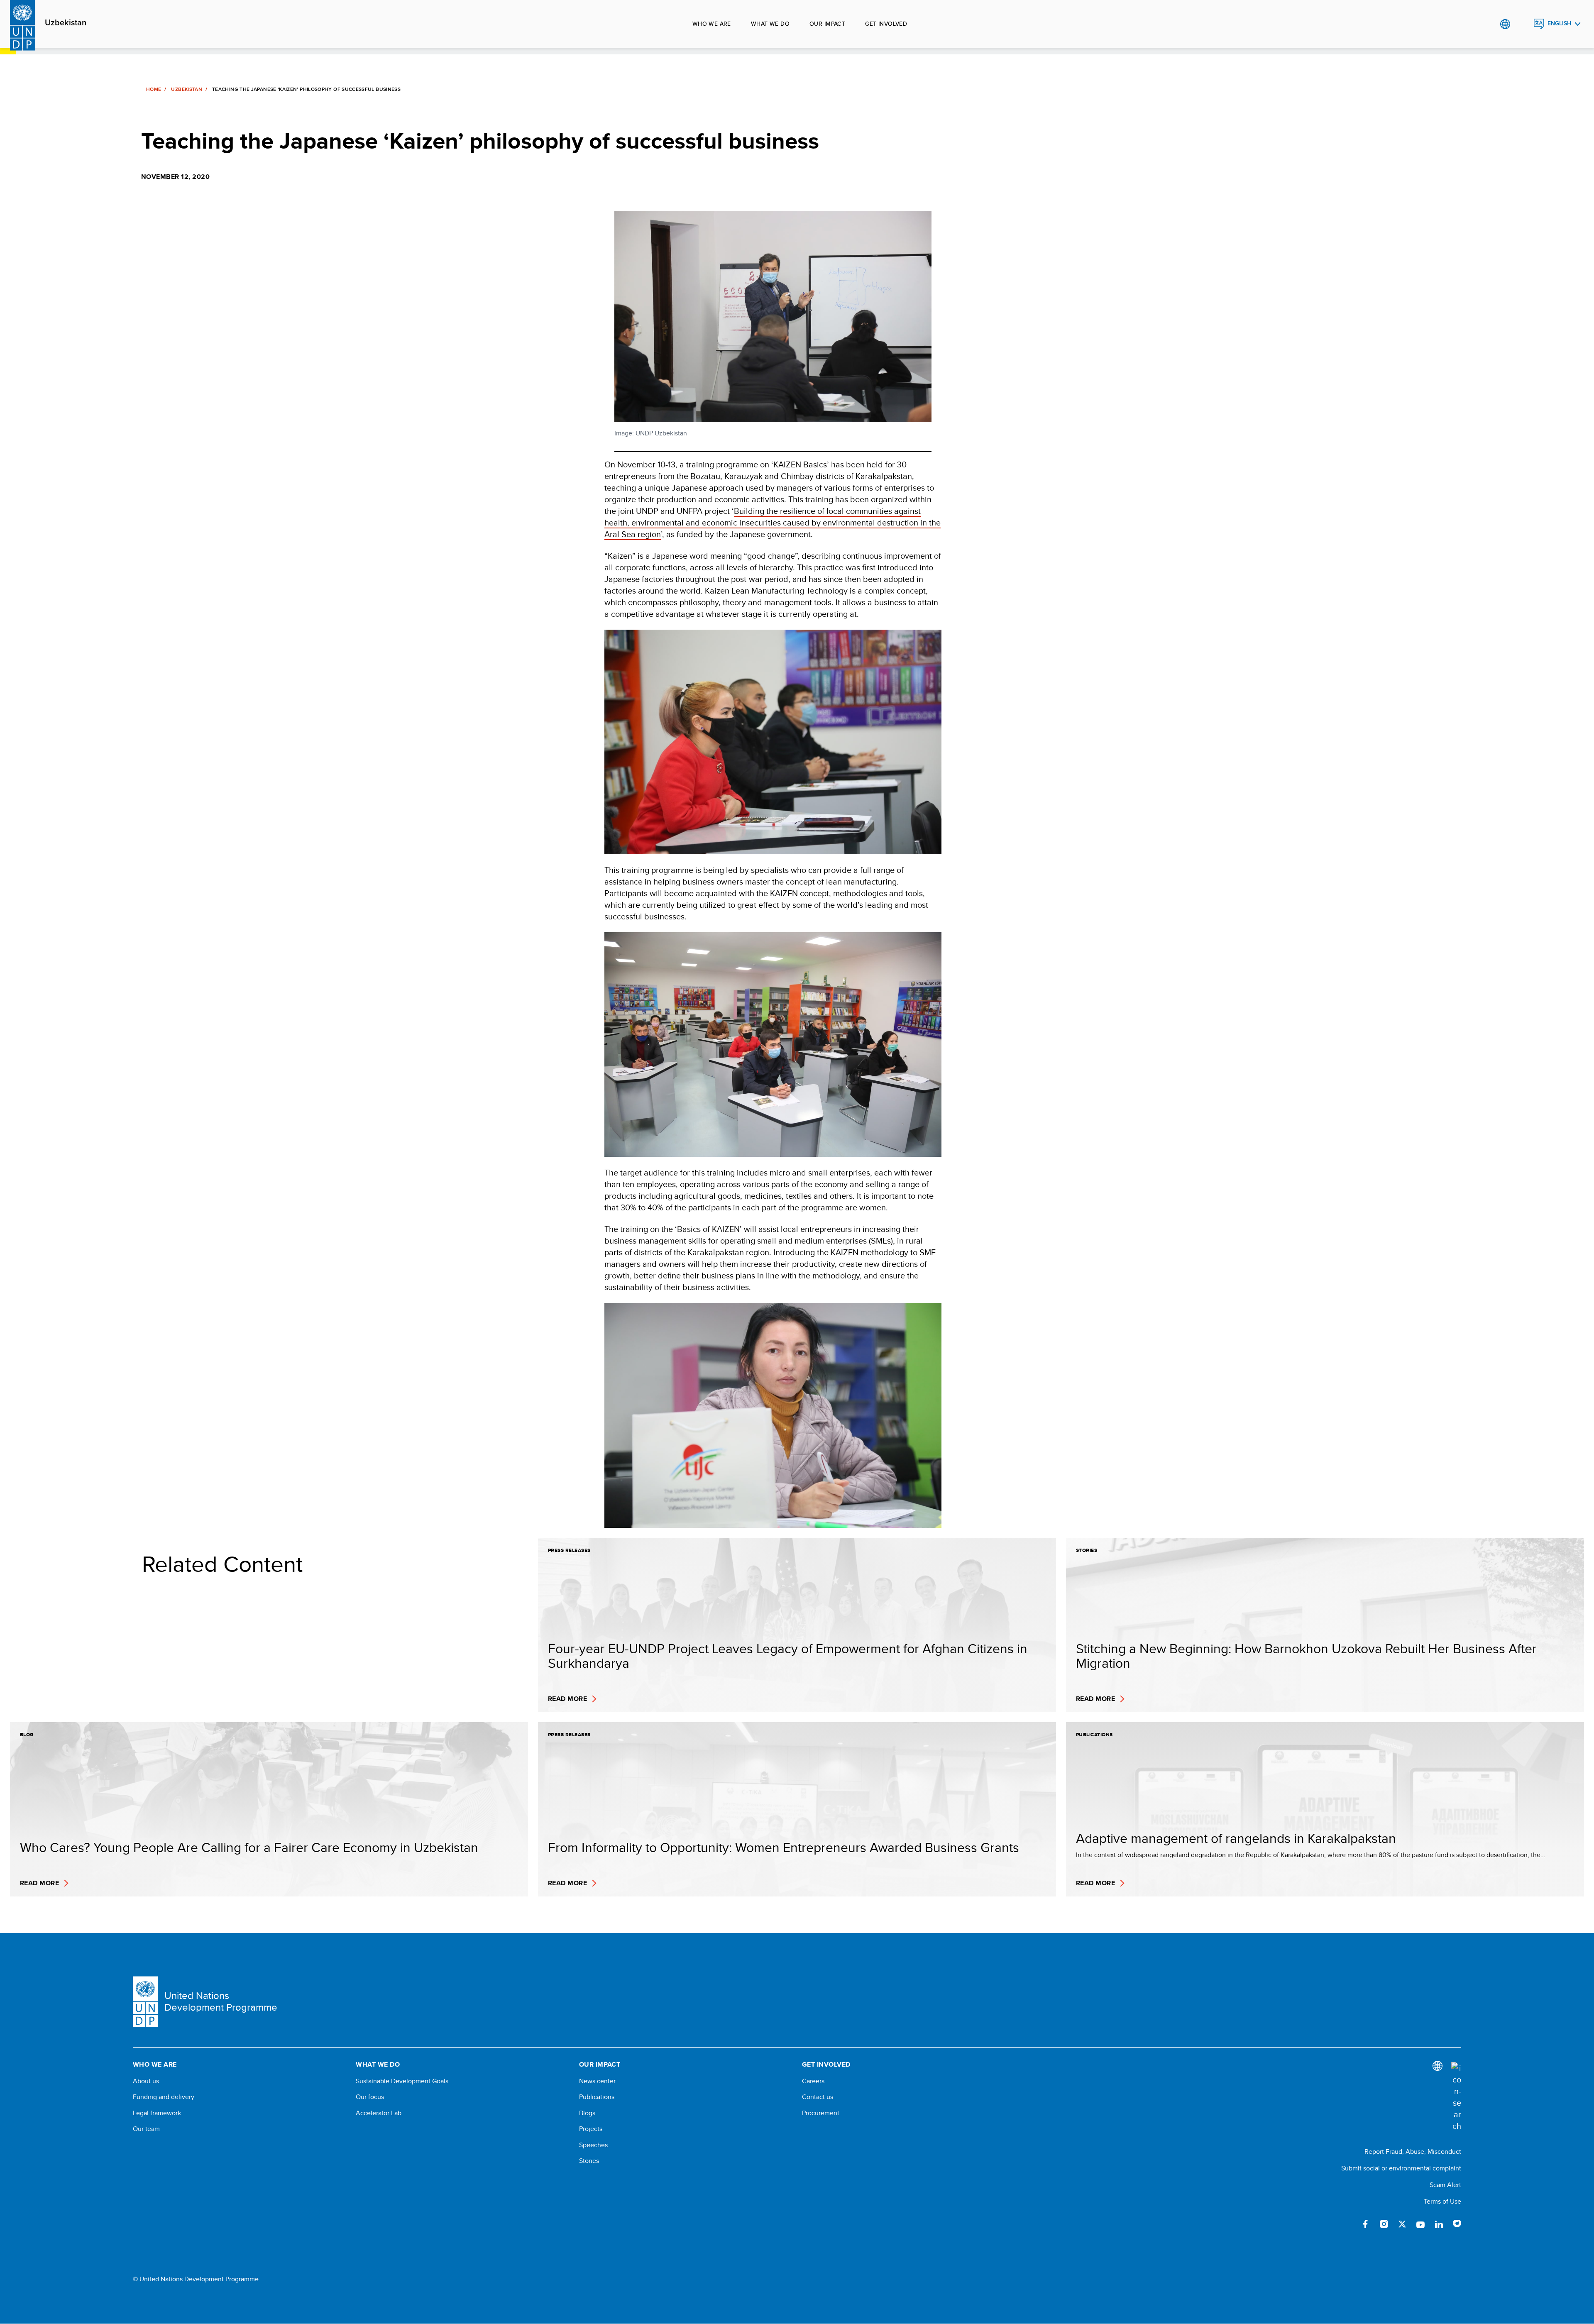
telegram (1457, 2224)
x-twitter (1402, 2224)
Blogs (587, 2113)
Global (1505, 24)
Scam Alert (1445, 2185)
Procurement (821, 2113)
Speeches (593, 2145)
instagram (1384, 2224)
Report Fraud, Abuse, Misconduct (1413, 2152)
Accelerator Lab (379, 2113)
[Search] (1456, 2097)
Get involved (886, 24)
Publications (597, 2097)
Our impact (827, 24)
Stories (589, 2161)
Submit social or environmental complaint (1401, 2168)
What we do (770, 24)
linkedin (1439, 2224)
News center (597, 2081)
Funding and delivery (164, 2097)
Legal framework (157, 2113)
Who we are (712, 24)
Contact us (818, 2097)
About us (146, 2081)
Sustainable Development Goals (402, 2081)
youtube (1420, 2224)
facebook (1366, 2224)
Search (1522, 24)
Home (154, 89)
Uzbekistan (66, 23)
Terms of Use (1442, 2201)
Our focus (370, 2097)
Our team (146, 2129)
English (1559, 23)
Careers (813, 2081)
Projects (591, 2129)
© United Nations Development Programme (196, 2279)
